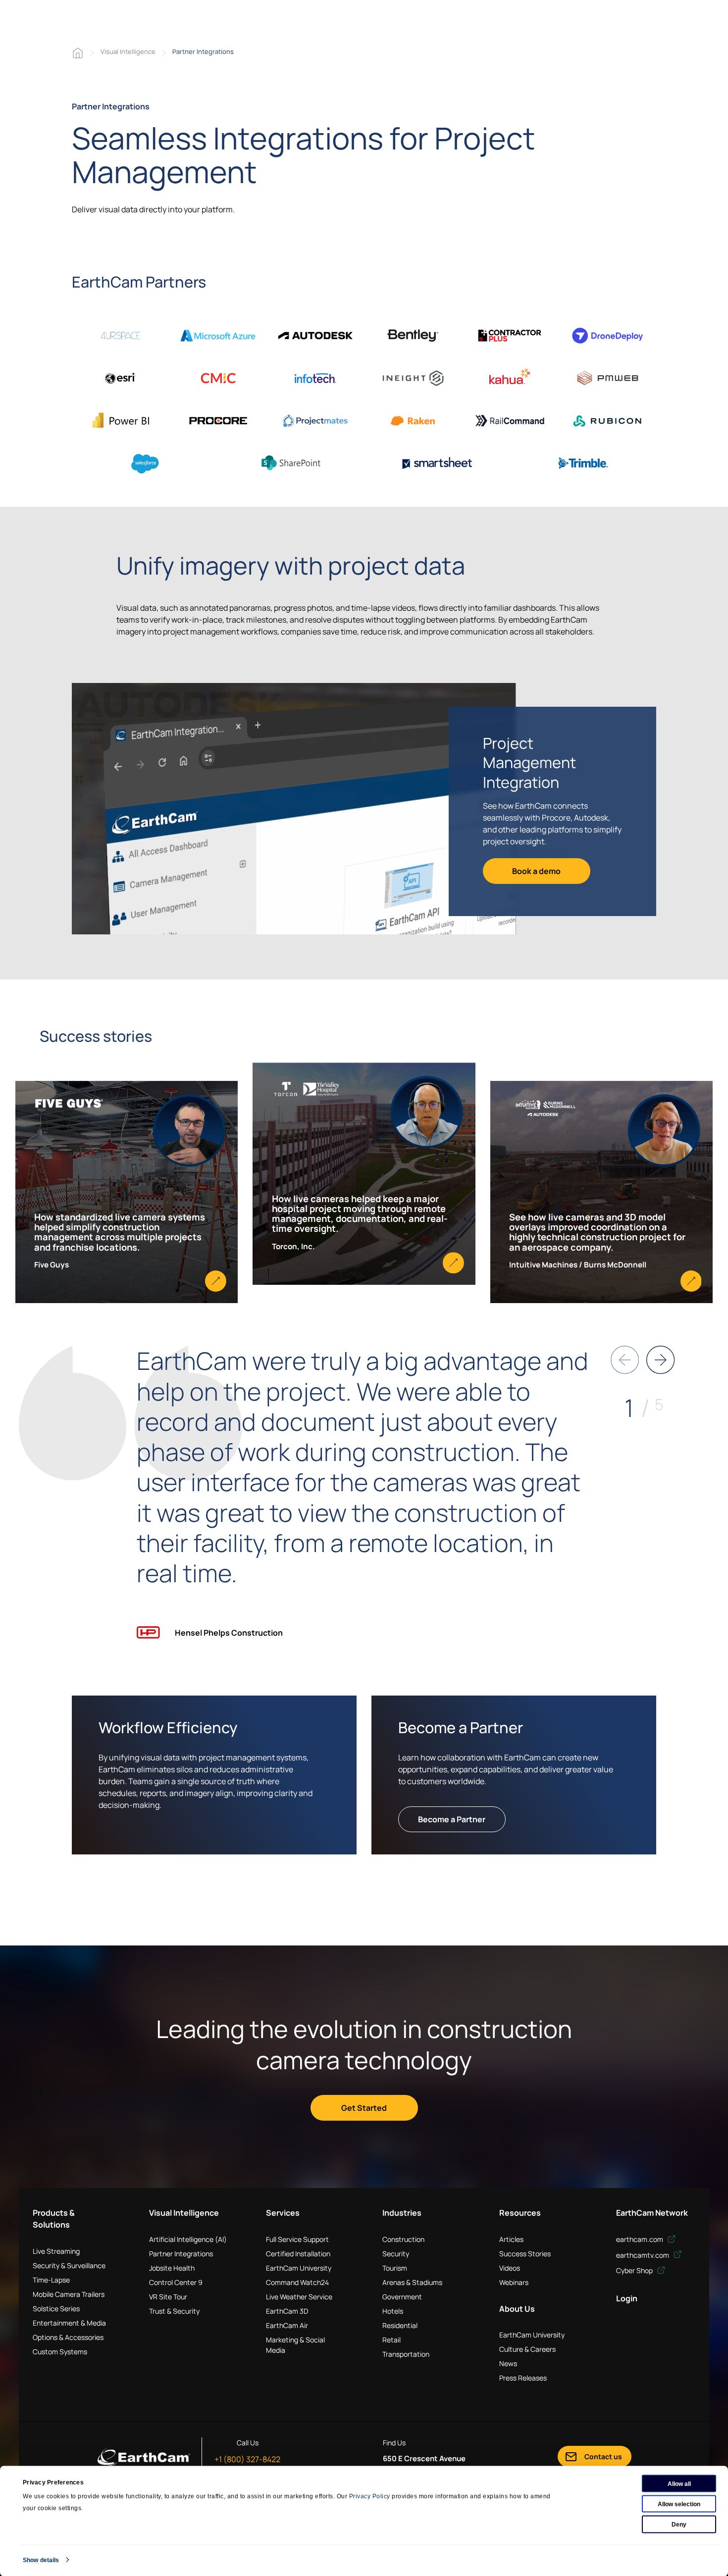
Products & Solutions (54, 2219)
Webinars (514, 2282)
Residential (400, 2325)
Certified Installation (298, 2254)
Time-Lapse (51, 2280)
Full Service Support (297, 2239)
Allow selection (679, 2504)
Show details (41, 2560)
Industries (402, 2213)
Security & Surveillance (69, 2265)
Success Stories (525, 2254)
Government (402, 2297)
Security (396, 2254)
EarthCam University (299, 2268)
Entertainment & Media (69, 2323)
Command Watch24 (297, 2282)
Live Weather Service (299, 2297)
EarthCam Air (287, 2325)
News (508, 2363)
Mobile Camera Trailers (69, 2294)
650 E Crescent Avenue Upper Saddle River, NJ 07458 (435, 2464)
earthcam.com (640, 2239)
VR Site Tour (168, 2297)
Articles (511, 2239)
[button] (660, 1360)
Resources (520, 2213)
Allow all (679, 2483)
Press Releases (523, 2378)
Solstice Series (56, 2309)
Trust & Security (174, 2311)
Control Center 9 (176, 2282)
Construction (403, 2239)
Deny (679, 2524)
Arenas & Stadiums (412, 2282)
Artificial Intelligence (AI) (188, 2239)
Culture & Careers (527, 2349)
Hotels (393, 2311)
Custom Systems (60, 2352)
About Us (517, 2309)
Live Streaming (56, 2251)
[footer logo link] (144, 2457)
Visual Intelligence (128, 51)
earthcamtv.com (643, 2255)
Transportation (406, 2354)
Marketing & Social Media (295, 2345)
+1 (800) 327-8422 (247, 2459)
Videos (510, 2268)
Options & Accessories (68, 2337)
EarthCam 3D (287, 2311)
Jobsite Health (172, 2268)
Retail (391, 2340)
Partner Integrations (181, 2254)
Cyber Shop (635, 2270)
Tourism (395, 2268)
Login (627, 2298)
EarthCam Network (652, 2213)
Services (283, 2213)
